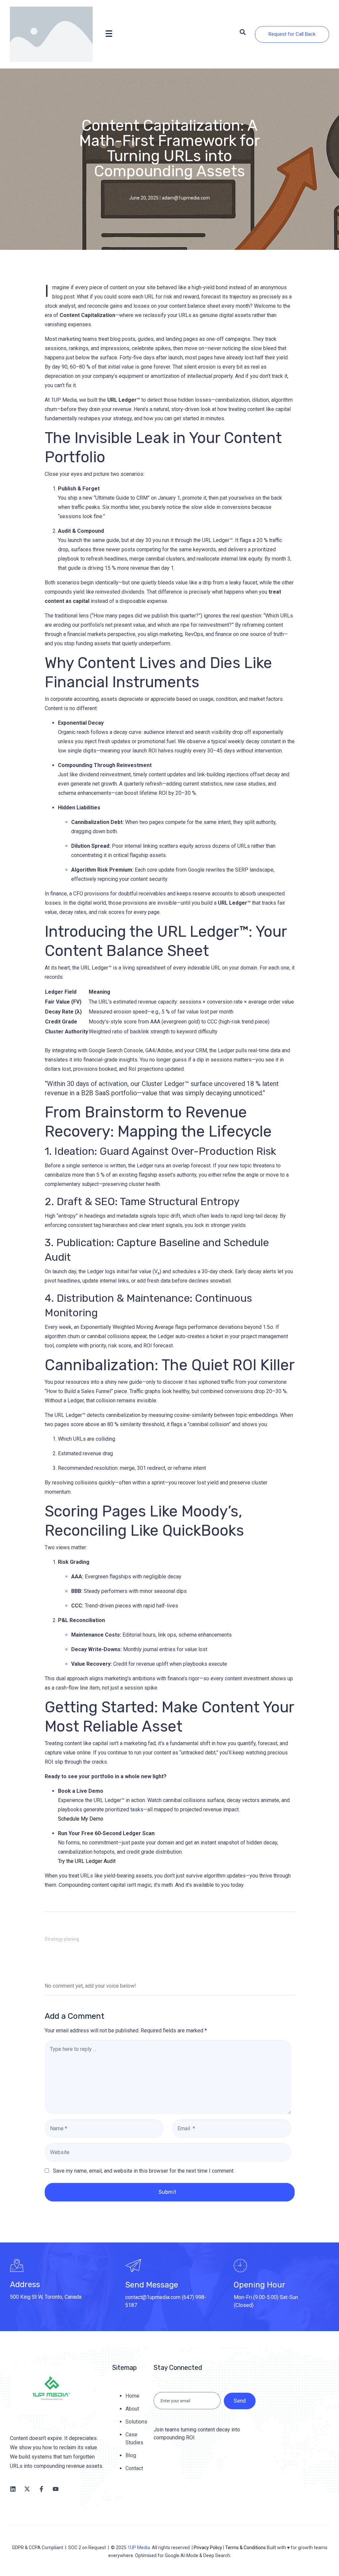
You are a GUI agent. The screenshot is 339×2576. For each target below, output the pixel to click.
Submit (168, 2192)
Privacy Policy (208, 2548)
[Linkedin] (13, 2489)
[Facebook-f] (41, 2489)
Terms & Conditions (245, 2548)
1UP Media (139, 2548)
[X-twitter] (27, 2489)
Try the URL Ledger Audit (87, 1861)
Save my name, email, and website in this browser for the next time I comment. (144, 2171)
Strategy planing (62, 1939)
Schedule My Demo (81, 1819)
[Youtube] (56, 2489)
